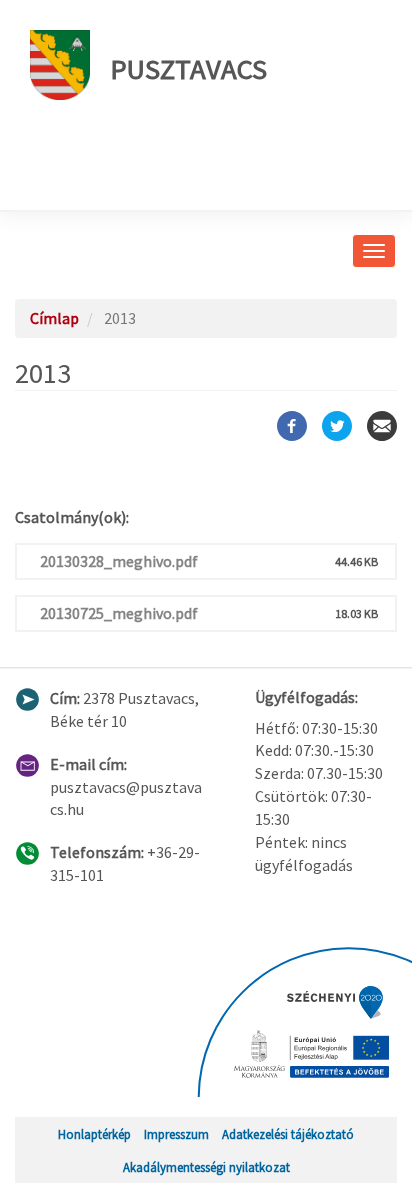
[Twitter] (337, 426)
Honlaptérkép (94, 1134)
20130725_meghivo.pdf (119, 613)
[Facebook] (292, 426)
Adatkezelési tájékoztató (288, 1134)
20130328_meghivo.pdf (119, 561)
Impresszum (176, 1134)
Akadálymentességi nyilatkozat (206, 1167)
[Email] (382, 426)
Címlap (54, 318)
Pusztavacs (188, 69)
